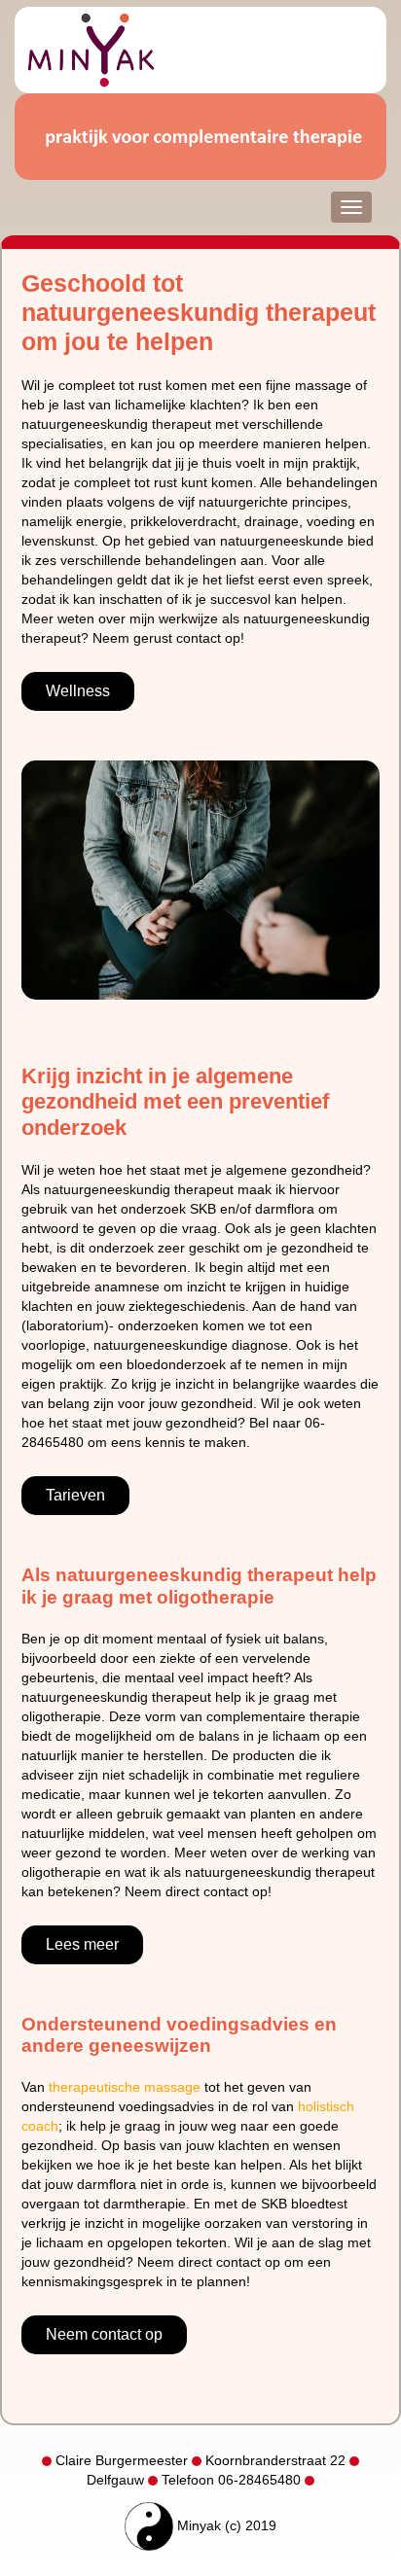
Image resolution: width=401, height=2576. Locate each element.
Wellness (78, 691)
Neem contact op (104, 2334)
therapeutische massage (125, 2087)
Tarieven (75, 1495)
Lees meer (82, 1944)
